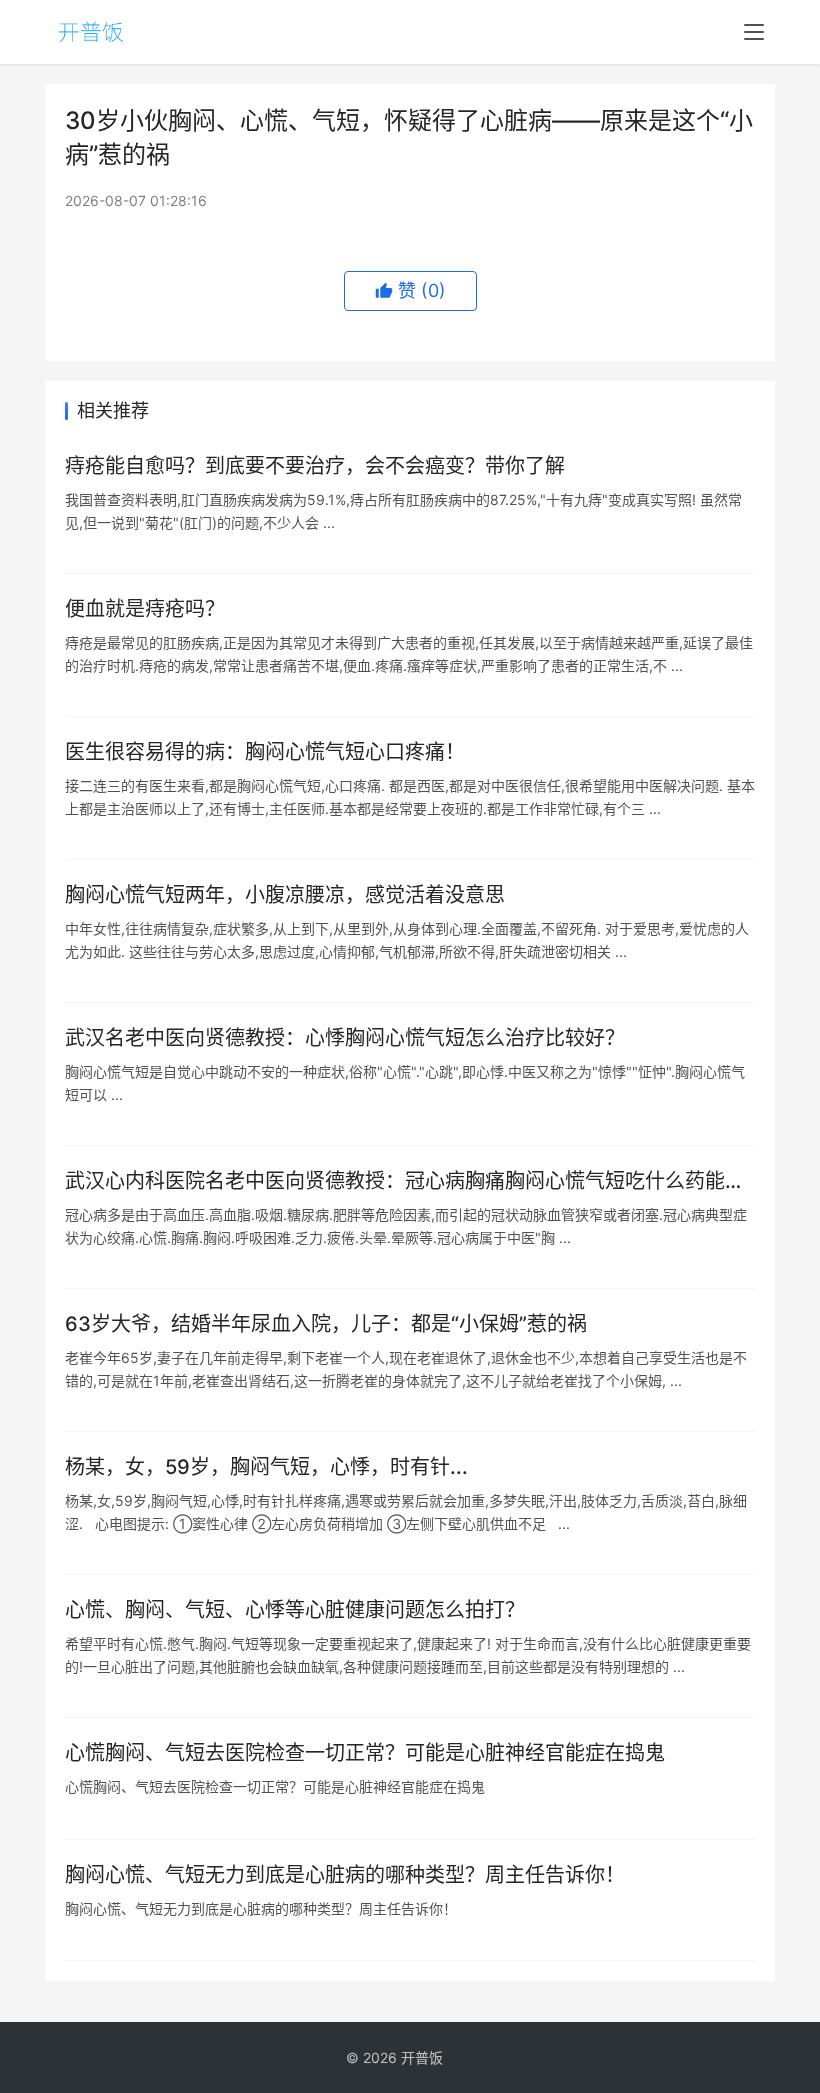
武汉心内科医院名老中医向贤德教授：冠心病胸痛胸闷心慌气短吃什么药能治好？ (405, 1181)
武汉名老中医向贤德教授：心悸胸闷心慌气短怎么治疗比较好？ (345, 1038)
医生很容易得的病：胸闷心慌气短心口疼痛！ (265, 752)
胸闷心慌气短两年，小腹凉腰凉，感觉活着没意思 (285, 895)
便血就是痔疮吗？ (145, 609)
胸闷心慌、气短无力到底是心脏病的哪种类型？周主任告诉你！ (345, 1875)
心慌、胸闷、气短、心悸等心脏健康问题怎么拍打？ (295, 1610)
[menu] (754, 32)
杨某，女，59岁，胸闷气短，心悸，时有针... (266, 1467)
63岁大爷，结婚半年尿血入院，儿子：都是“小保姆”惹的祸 (326, 1324)
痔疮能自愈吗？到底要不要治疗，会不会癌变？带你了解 (315, 466)
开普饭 (422, 2057)
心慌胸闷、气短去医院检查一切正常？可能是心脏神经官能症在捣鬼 (365, 1753)
